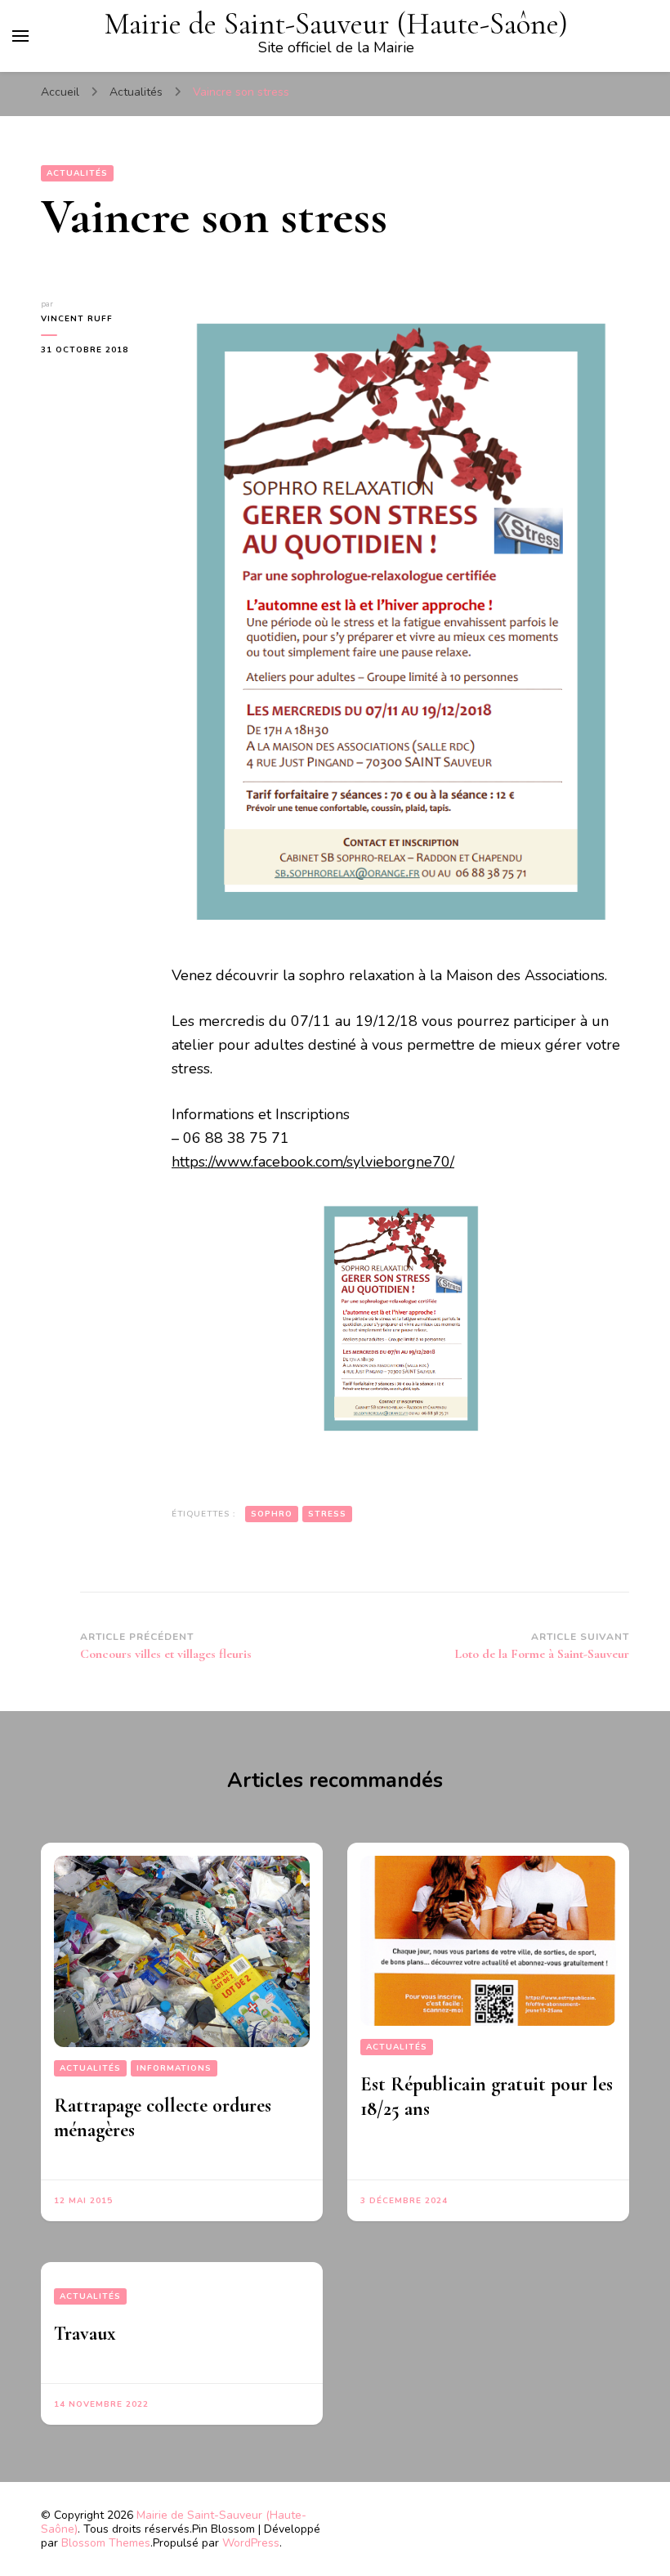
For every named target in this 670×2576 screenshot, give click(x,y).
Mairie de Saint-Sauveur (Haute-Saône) (336, 24)
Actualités (77, 173)
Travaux (85, 2334)
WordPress (251, 2543)
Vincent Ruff (77, 319)
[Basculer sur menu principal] (20, 36)
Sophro (272, 1514)
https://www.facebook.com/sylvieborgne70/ (313, 1162)
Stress (327, 1514)
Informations (174, 2068)
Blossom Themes (106, 2543)
